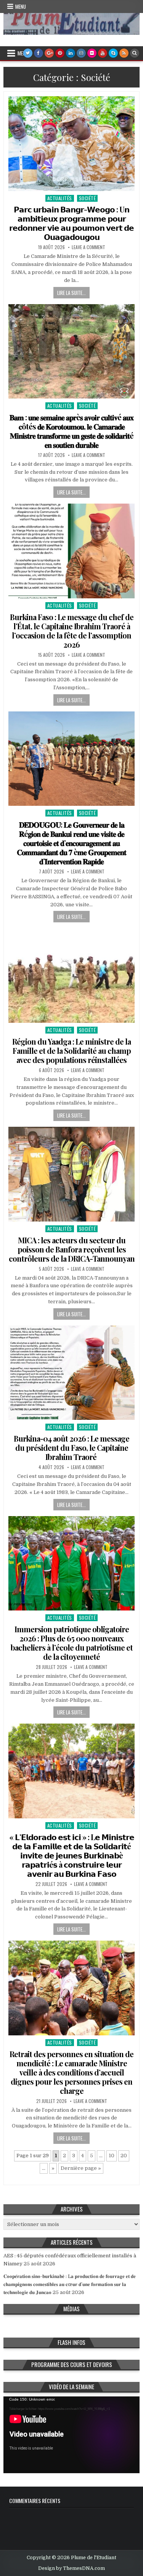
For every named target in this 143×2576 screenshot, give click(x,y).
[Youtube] (103, 53)
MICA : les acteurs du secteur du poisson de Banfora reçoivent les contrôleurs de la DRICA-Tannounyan (72, 1249)
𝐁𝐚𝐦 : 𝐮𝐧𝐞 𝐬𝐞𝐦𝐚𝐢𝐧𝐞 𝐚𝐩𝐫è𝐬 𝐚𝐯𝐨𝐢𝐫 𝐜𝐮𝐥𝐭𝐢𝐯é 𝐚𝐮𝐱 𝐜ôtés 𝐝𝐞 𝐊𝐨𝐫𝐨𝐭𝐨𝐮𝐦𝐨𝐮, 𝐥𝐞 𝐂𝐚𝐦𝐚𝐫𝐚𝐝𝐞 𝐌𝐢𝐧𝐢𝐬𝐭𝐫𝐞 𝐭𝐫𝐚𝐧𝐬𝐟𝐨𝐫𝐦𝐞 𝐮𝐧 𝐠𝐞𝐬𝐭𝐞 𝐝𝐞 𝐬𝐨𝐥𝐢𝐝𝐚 (71, 431)
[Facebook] (39, 53)
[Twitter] (28, 53)
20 (124, 2156)
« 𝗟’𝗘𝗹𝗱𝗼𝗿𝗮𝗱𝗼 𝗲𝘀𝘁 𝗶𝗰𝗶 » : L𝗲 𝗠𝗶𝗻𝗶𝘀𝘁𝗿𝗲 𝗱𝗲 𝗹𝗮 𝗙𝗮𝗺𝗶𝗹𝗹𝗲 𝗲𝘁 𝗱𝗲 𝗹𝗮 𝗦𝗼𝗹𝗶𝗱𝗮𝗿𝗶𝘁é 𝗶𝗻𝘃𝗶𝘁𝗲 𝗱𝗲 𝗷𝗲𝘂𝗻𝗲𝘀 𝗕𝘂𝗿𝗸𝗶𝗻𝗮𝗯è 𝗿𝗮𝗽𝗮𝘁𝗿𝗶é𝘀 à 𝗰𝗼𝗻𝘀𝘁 (72, 1855)
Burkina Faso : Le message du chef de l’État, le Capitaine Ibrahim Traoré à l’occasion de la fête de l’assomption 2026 (72, 631)
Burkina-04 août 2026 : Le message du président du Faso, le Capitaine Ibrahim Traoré (71, 1448)
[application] (71, 2435)
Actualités (60, 198)
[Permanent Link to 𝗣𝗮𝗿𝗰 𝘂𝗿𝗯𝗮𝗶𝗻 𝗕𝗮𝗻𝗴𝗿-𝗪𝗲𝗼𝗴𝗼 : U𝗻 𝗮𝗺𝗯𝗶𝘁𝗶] (71, 144)
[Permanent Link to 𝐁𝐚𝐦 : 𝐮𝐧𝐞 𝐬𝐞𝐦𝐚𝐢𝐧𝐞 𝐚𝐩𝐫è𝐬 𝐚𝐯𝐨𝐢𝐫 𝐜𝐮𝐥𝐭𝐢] (71, 351)
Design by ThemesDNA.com (71, 2568)
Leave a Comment (88, 247)
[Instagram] (81, 53)
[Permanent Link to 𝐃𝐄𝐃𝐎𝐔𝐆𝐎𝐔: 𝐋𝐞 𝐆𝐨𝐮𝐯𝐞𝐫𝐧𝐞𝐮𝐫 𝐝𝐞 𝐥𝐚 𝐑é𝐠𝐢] (71, 759)
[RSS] (124, 53)
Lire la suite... (71, 293)
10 (112, 2156)
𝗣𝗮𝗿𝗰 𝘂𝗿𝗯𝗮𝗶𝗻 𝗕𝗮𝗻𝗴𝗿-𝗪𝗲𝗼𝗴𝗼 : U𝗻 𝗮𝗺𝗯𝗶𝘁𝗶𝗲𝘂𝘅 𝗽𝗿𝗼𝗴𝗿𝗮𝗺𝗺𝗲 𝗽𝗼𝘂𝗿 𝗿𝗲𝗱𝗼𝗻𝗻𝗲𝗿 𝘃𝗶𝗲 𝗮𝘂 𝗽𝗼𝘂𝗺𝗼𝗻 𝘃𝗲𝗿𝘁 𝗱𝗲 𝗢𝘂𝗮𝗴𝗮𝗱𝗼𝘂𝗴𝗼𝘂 (71, 223)
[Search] (135, 53)
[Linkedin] (71, 53)
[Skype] (113, 53)
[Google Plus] (49, 53)
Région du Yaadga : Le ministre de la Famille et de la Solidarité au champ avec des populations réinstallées (71, 1051)
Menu (21, 6)
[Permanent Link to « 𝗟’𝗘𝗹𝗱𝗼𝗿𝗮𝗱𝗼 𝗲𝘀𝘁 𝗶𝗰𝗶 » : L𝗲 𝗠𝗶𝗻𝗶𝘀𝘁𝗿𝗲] (71, 1771)
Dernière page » (81, 2168)
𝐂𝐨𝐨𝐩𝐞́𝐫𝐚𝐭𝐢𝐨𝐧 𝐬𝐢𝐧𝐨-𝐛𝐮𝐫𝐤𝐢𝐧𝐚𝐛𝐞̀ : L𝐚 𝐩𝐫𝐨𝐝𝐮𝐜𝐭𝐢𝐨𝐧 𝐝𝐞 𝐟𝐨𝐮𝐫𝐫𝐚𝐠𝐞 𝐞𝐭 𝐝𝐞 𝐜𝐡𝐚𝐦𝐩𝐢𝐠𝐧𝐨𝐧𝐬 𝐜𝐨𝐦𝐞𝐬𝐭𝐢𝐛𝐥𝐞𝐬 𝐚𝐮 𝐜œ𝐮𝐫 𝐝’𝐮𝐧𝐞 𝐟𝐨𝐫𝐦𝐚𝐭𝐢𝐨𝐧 (70, 2284)
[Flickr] (92, 53)
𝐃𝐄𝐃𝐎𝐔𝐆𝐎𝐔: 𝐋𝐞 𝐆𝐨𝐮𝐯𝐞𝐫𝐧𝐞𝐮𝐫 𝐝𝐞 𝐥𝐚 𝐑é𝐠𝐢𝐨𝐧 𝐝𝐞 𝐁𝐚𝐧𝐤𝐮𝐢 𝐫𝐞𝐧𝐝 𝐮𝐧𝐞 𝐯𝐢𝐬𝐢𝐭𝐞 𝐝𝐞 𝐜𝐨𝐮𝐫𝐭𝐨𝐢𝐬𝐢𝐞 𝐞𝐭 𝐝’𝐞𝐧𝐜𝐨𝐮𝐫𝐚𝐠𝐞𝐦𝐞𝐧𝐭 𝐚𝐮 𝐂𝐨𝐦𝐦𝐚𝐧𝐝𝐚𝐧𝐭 (71, 843)
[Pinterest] (60, 53)
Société (88, 198)
